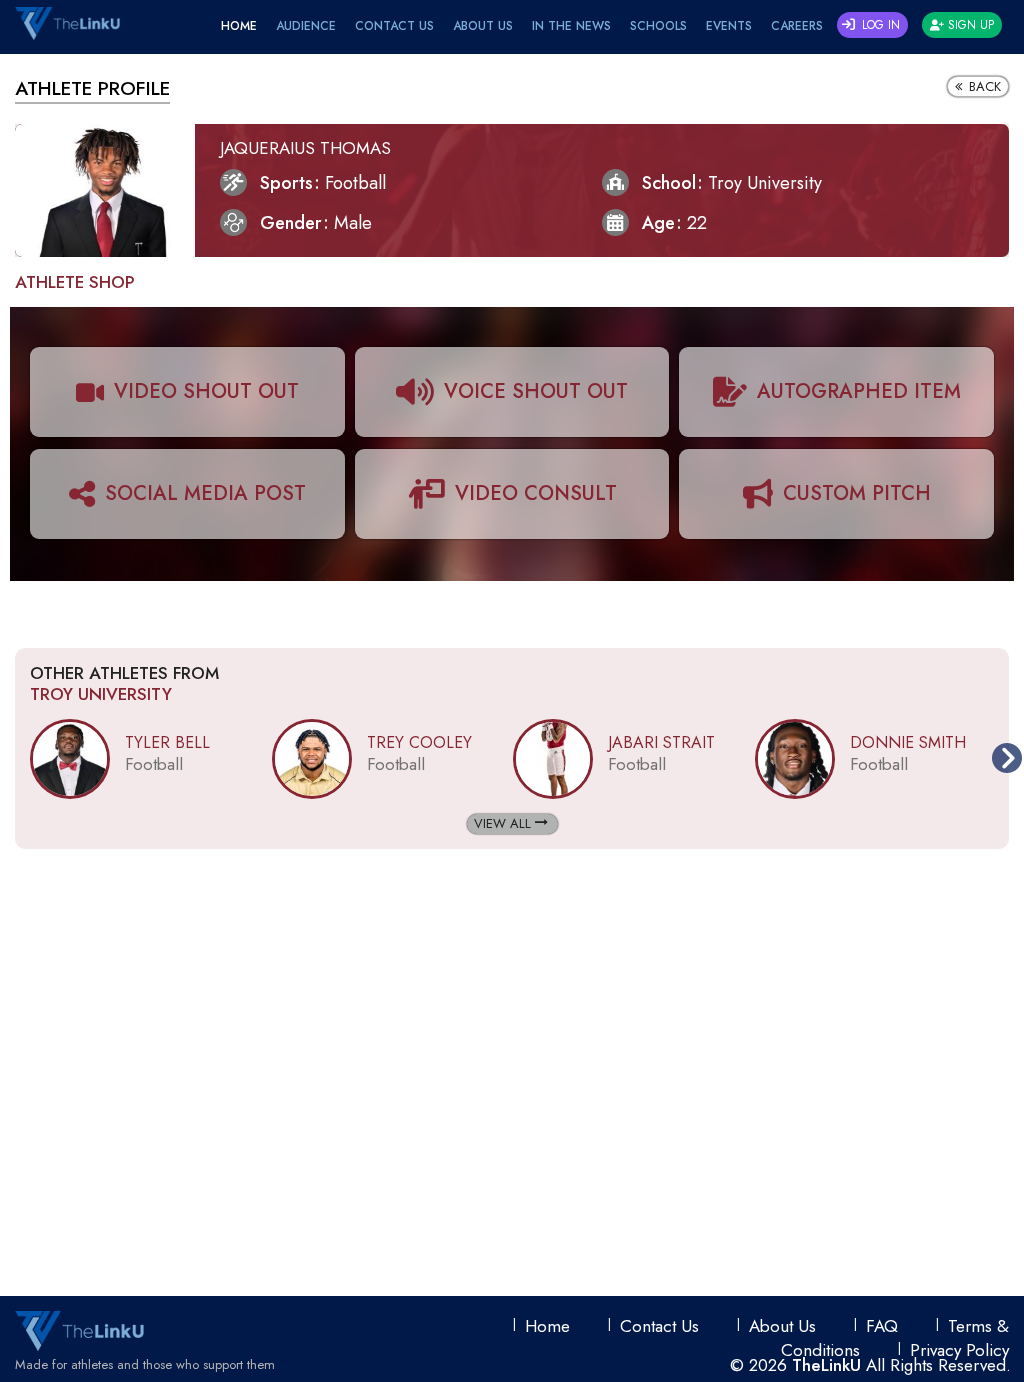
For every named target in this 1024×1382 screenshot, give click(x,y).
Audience (306, 26)
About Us (483, 26)
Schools (658, 26)
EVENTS (729, 26)
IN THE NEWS (571, 26)
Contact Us (394, 26)
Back (983, 86)
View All (504, 823)
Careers (797, 26)
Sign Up (969, 25)
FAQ (882, 1326)
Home (239, 26)
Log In (879, 25)
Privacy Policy (959, 1350)
